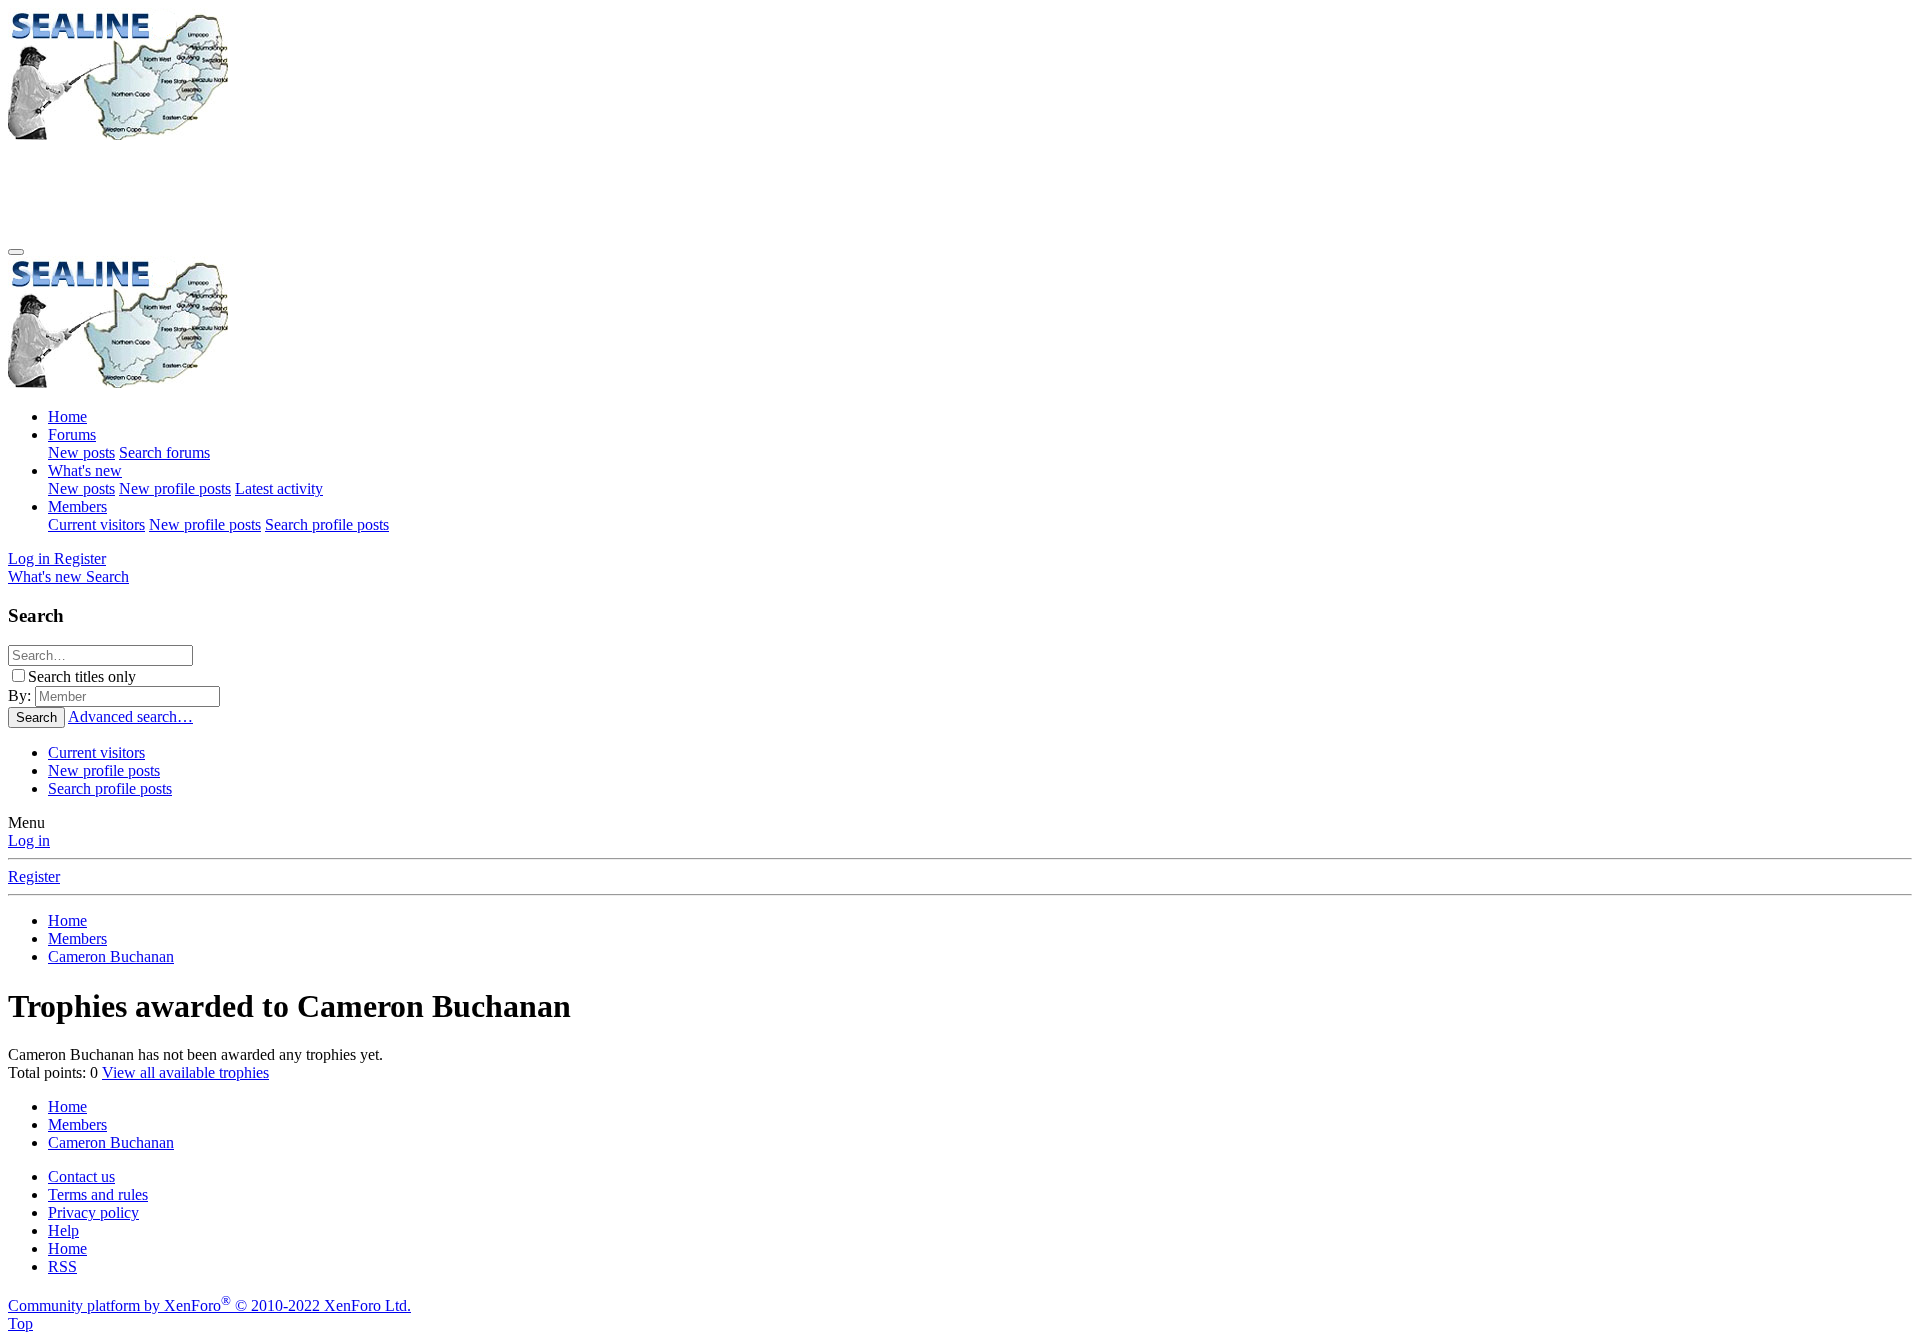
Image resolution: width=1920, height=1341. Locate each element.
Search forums (164, 452)
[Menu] (16, 252)
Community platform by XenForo (209, 1305)
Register (34, 876)
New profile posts (175, 488)
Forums (72, 434)
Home (67, 416)
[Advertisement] (372, 189)
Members (77, 506)
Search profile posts (327, 524)
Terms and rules (98, 1194)
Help (63, 1230)
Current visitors (96, 524)
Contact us (81, 1176)
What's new (85, 470)
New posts (81, 452)
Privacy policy (93, 1212)
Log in (29, 840)
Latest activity (279, 488)
